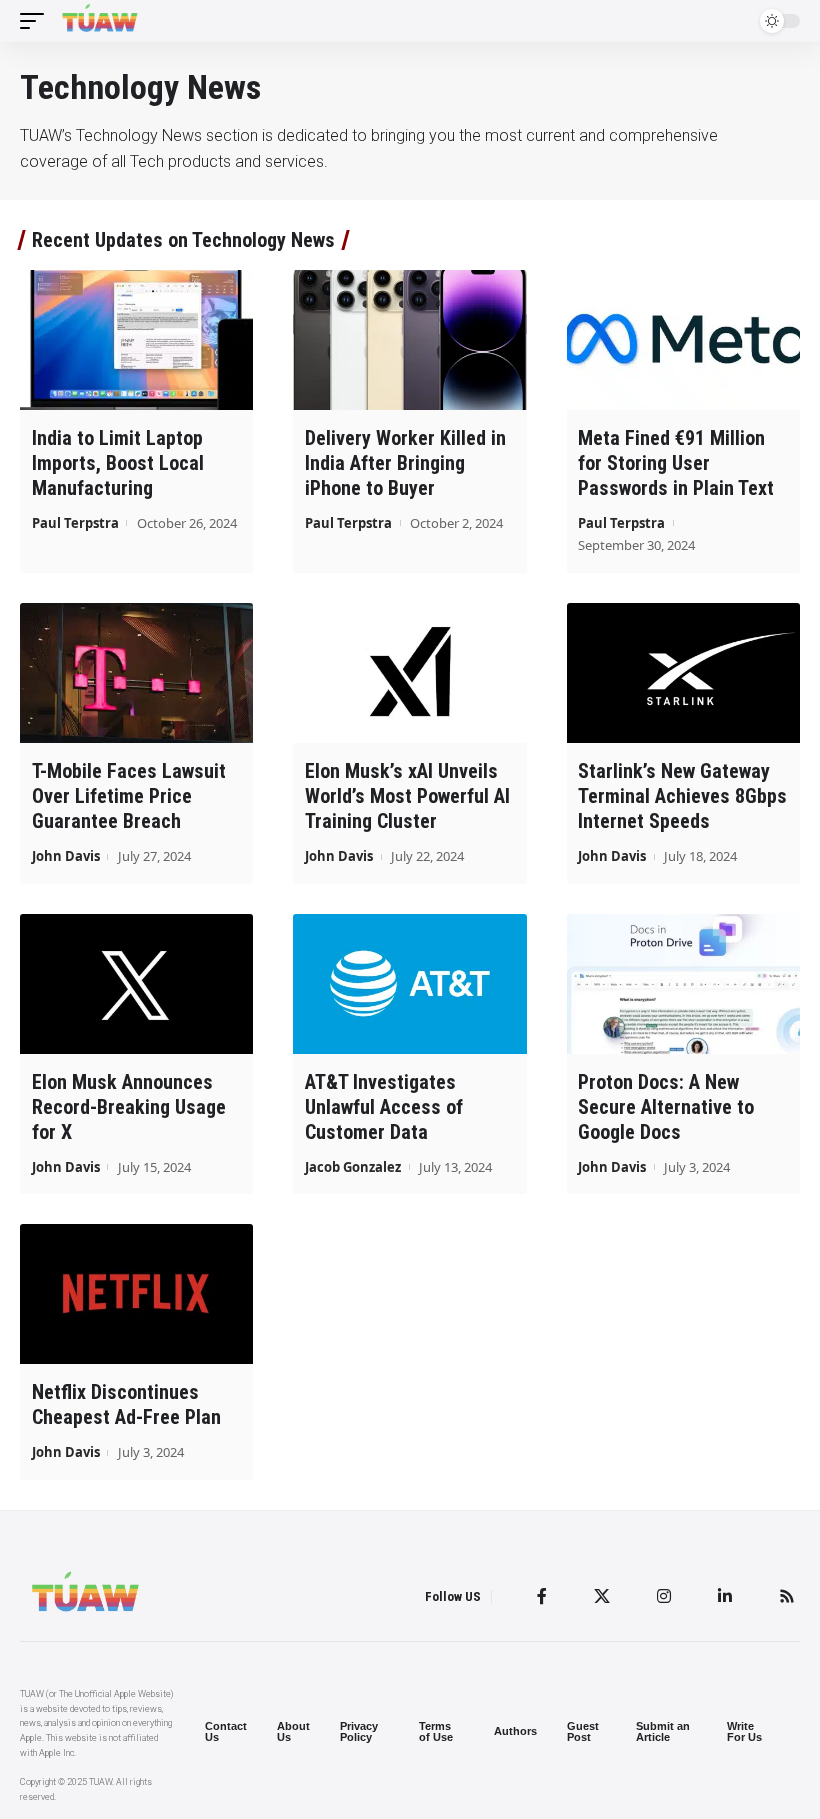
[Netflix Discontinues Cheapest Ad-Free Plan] (136, 1294)
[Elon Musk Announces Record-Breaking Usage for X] (136, 984)
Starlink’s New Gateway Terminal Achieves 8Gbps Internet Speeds (682, 796)
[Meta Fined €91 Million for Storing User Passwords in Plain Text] (683, 340)
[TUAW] (100, 21)
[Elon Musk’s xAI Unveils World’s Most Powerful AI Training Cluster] (409, 673)
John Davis (66, 856)
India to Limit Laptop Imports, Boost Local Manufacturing (118, 463)
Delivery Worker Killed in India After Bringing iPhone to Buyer (405, 463)
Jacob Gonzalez (353, 1167)
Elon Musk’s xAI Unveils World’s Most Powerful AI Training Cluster (407, 796)
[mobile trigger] (37, 21)
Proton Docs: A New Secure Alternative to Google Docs (666, 1107)
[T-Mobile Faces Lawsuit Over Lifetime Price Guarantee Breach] (136, 673)
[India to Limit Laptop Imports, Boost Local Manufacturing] (136, 340)
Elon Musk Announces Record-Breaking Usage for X (129, 1107)
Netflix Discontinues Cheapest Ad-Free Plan (126, 1404)
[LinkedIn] (725, 1596)
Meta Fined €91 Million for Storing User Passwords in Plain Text (676, 463)
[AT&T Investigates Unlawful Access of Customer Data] (409, 984)
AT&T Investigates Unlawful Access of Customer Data (384, 1107)
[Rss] (787, 1596)
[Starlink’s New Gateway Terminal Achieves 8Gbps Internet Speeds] (683, 673)
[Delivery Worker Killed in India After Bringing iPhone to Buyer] (409, 340)
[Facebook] (542, 1596)
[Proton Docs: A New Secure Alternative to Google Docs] (683, 984)
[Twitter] (602, 1596)
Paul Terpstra (75, 523)
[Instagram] (664, 1596)
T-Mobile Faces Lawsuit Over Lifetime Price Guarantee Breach (129, 796)
